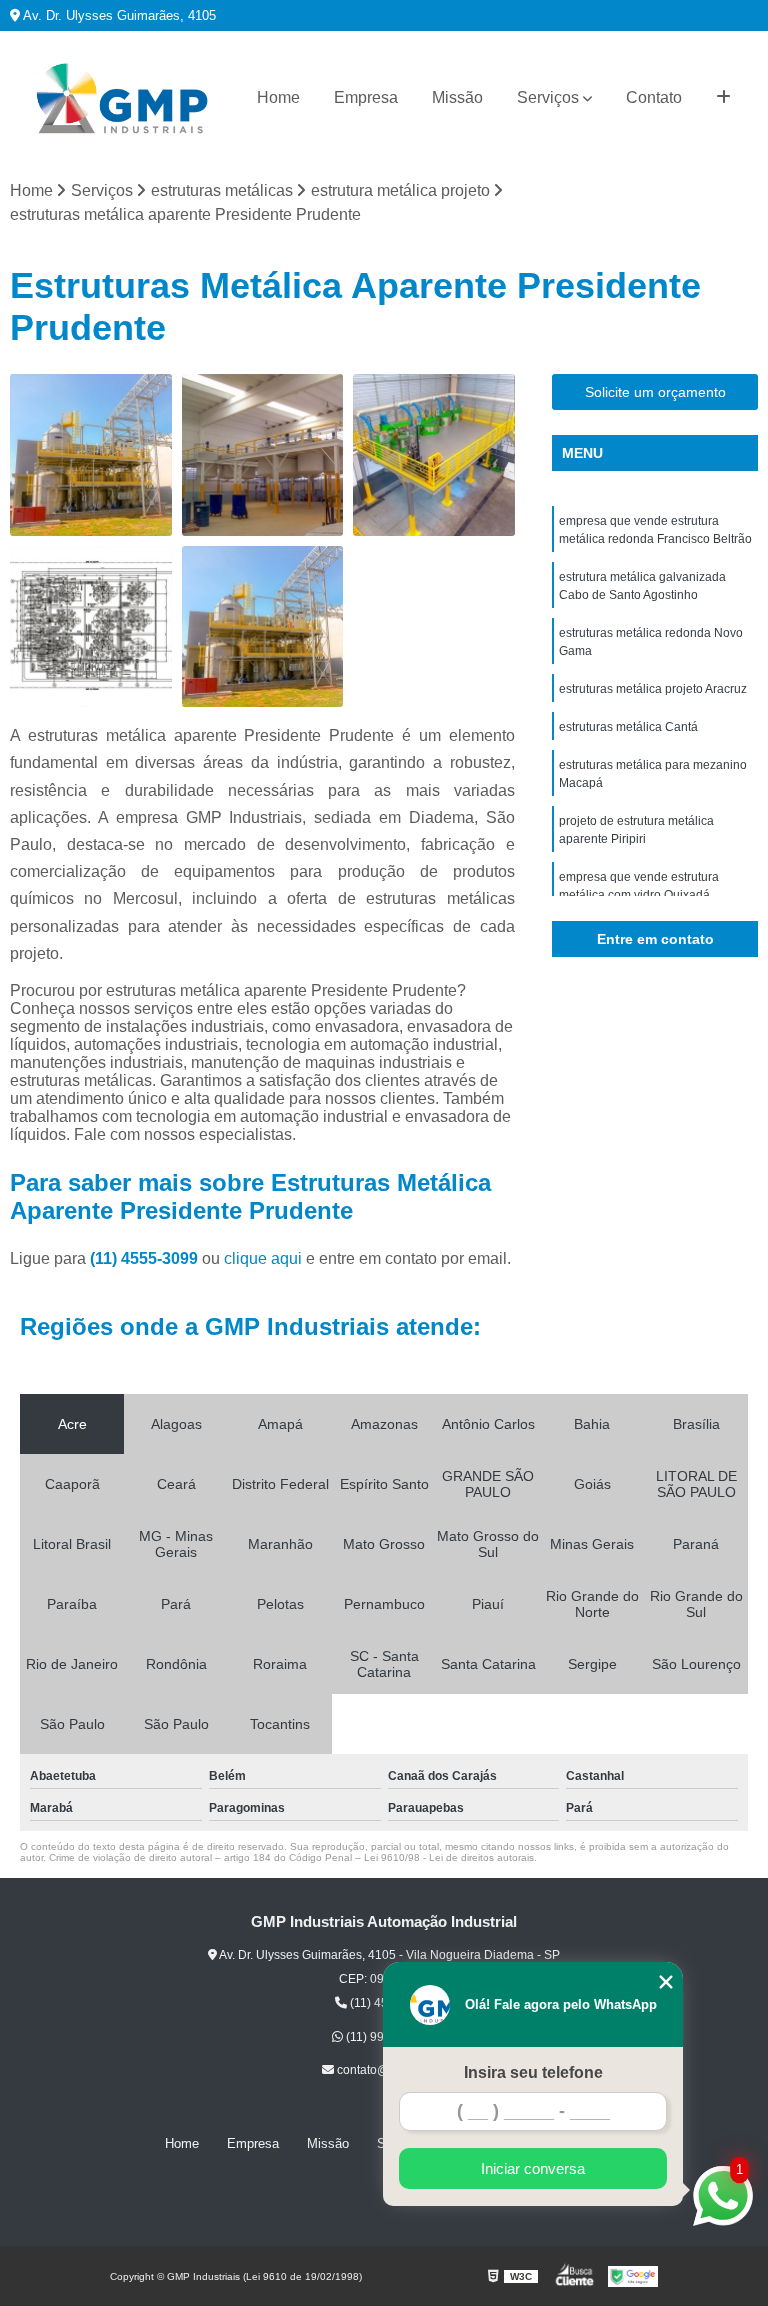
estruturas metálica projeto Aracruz (653, 689)
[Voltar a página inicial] (122, 98)
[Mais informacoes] (723, 98)
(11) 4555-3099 (146, 1258)
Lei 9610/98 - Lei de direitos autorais (449, 1857)
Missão (457, 97)
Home (278, 97)
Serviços (548, 97)
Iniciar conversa (533, 2168)
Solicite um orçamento (655, 392)
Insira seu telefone (533, 2072)
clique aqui (263, 1258)
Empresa (366, 97)
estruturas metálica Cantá (628, 727)
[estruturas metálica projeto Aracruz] (91, 627)
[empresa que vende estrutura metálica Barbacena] (263, 455)
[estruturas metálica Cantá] (91, 455)
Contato (654, 97)
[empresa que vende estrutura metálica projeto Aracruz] (263, 627)
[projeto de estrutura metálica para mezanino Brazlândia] (434, 455)
